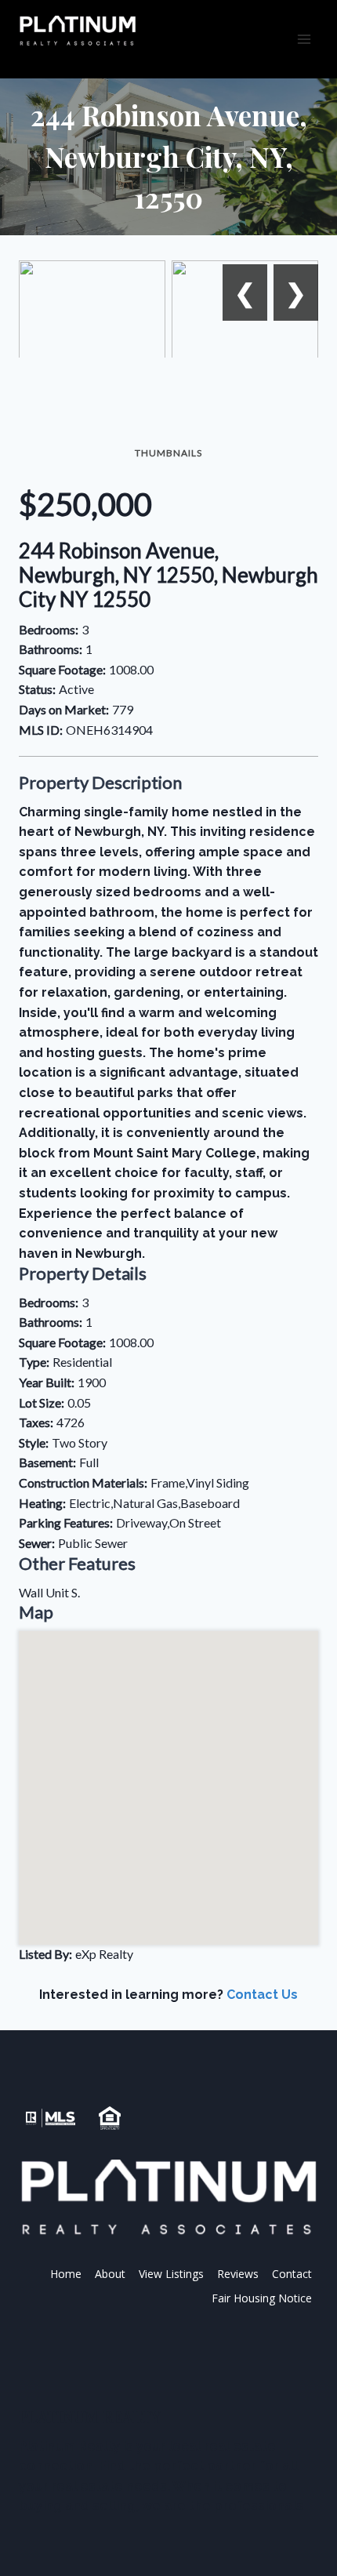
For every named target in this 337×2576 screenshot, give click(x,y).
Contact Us (262, 1995)
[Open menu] (304, 39)
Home (66, 2274)
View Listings (171, 2274)
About (110, 2274)
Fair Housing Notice (262, 2298)
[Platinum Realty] (78, 31)
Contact (292, 2274)
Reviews (238, 2274)
